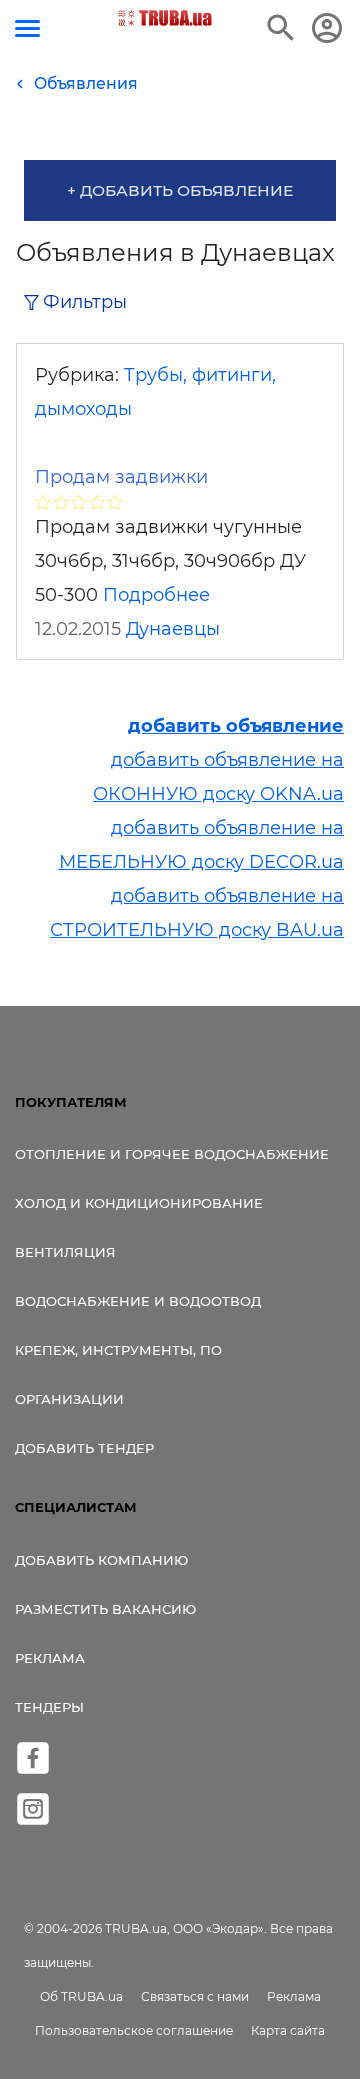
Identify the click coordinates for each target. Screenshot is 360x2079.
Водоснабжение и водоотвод (138, 1301)
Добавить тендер (84, 1448)
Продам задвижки (121, 477)
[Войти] (327, 28)
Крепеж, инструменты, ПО (118, 1350)
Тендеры (49, 1707)
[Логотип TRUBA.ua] (165, 18)
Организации (69, 1399)
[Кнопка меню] (27, 28)
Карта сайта (288, 2030)
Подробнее (156, 595)
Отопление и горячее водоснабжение (172, 1154)
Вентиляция (65, 1252)
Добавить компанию (101, 1560)
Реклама (50, 1658)
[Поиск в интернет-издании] (281, 28)
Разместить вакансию (105, 1609)
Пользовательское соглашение (134, 2030)
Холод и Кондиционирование (139, 1203)
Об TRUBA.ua (81, 1996)
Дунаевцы (173, 629)
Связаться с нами (195, 1996)
